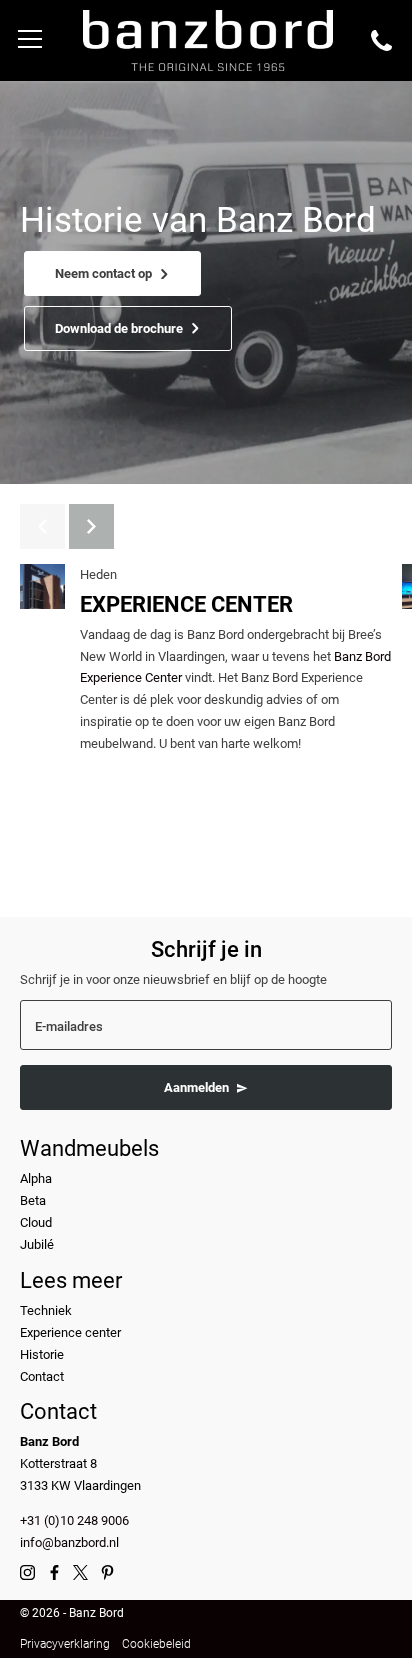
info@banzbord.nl (69, 1542)
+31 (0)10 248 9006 (74, 1520)
